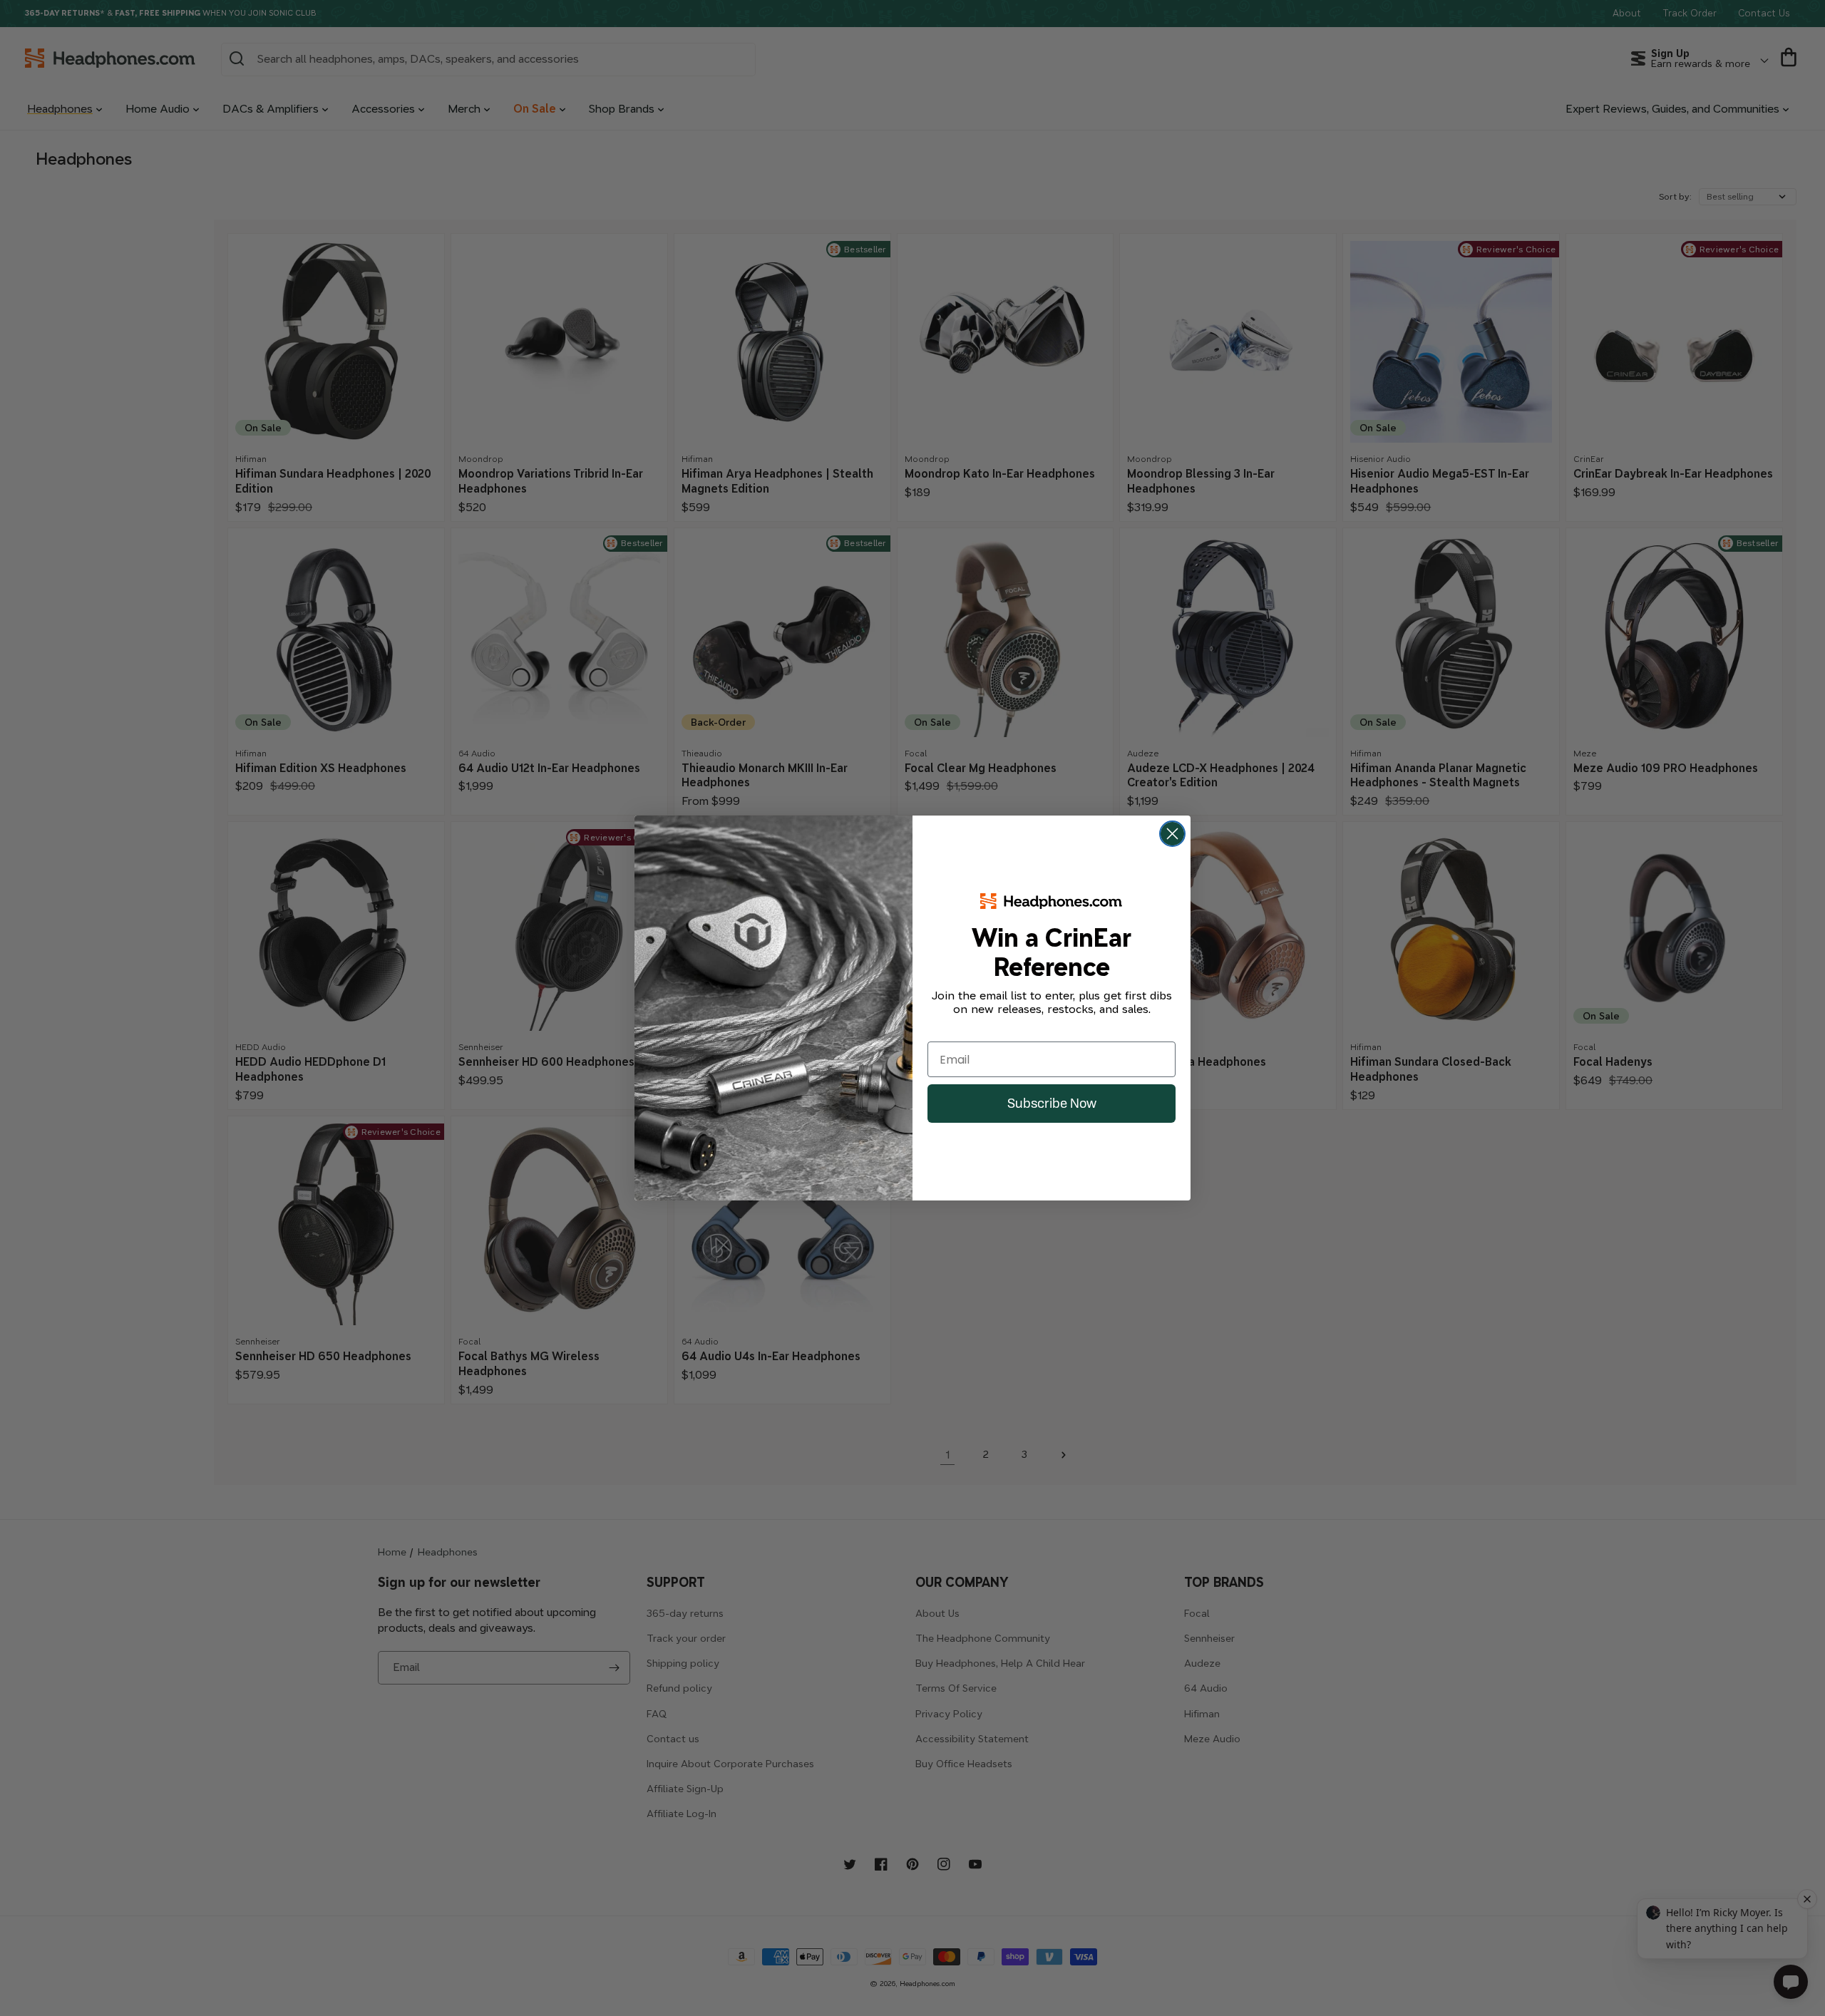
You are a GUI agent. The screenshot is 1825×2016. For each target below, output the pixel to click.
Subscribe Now (1052, 1103)
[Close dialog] (1172, 834)
